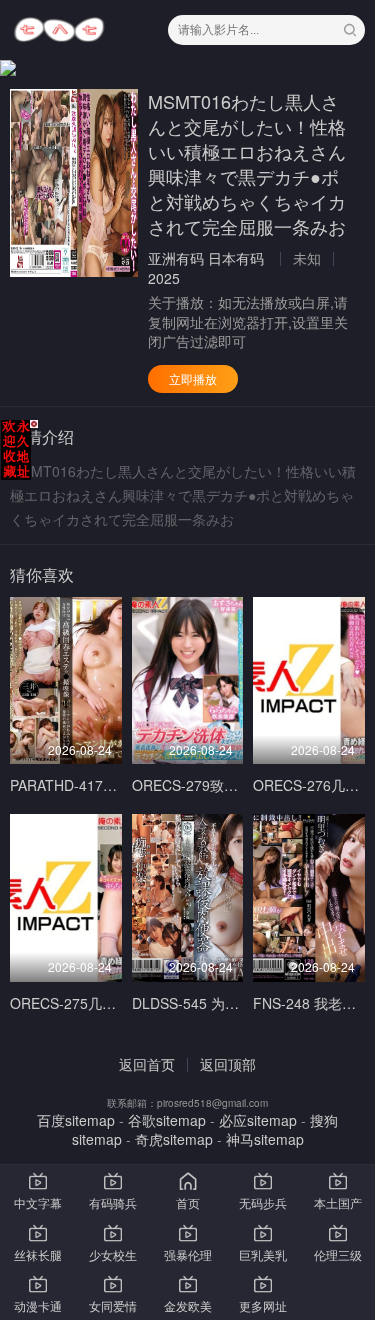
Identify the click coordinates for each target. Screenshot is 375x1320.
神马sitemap (265, 1139)
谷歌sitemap (167, 1120)
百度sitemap (76, 1120)
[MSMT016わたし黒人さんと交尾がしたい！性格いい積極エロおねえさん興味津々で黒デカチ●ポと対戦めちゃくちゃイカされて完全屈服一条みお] (74, 183)
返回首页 (147, 1064)
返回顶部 (228, 1064)
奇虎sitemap (174, 1139)
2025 (164, 278)
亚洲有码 (176, 258)
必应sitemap (258, 1120)
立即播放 (193, 378)
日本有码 (236, 258)
